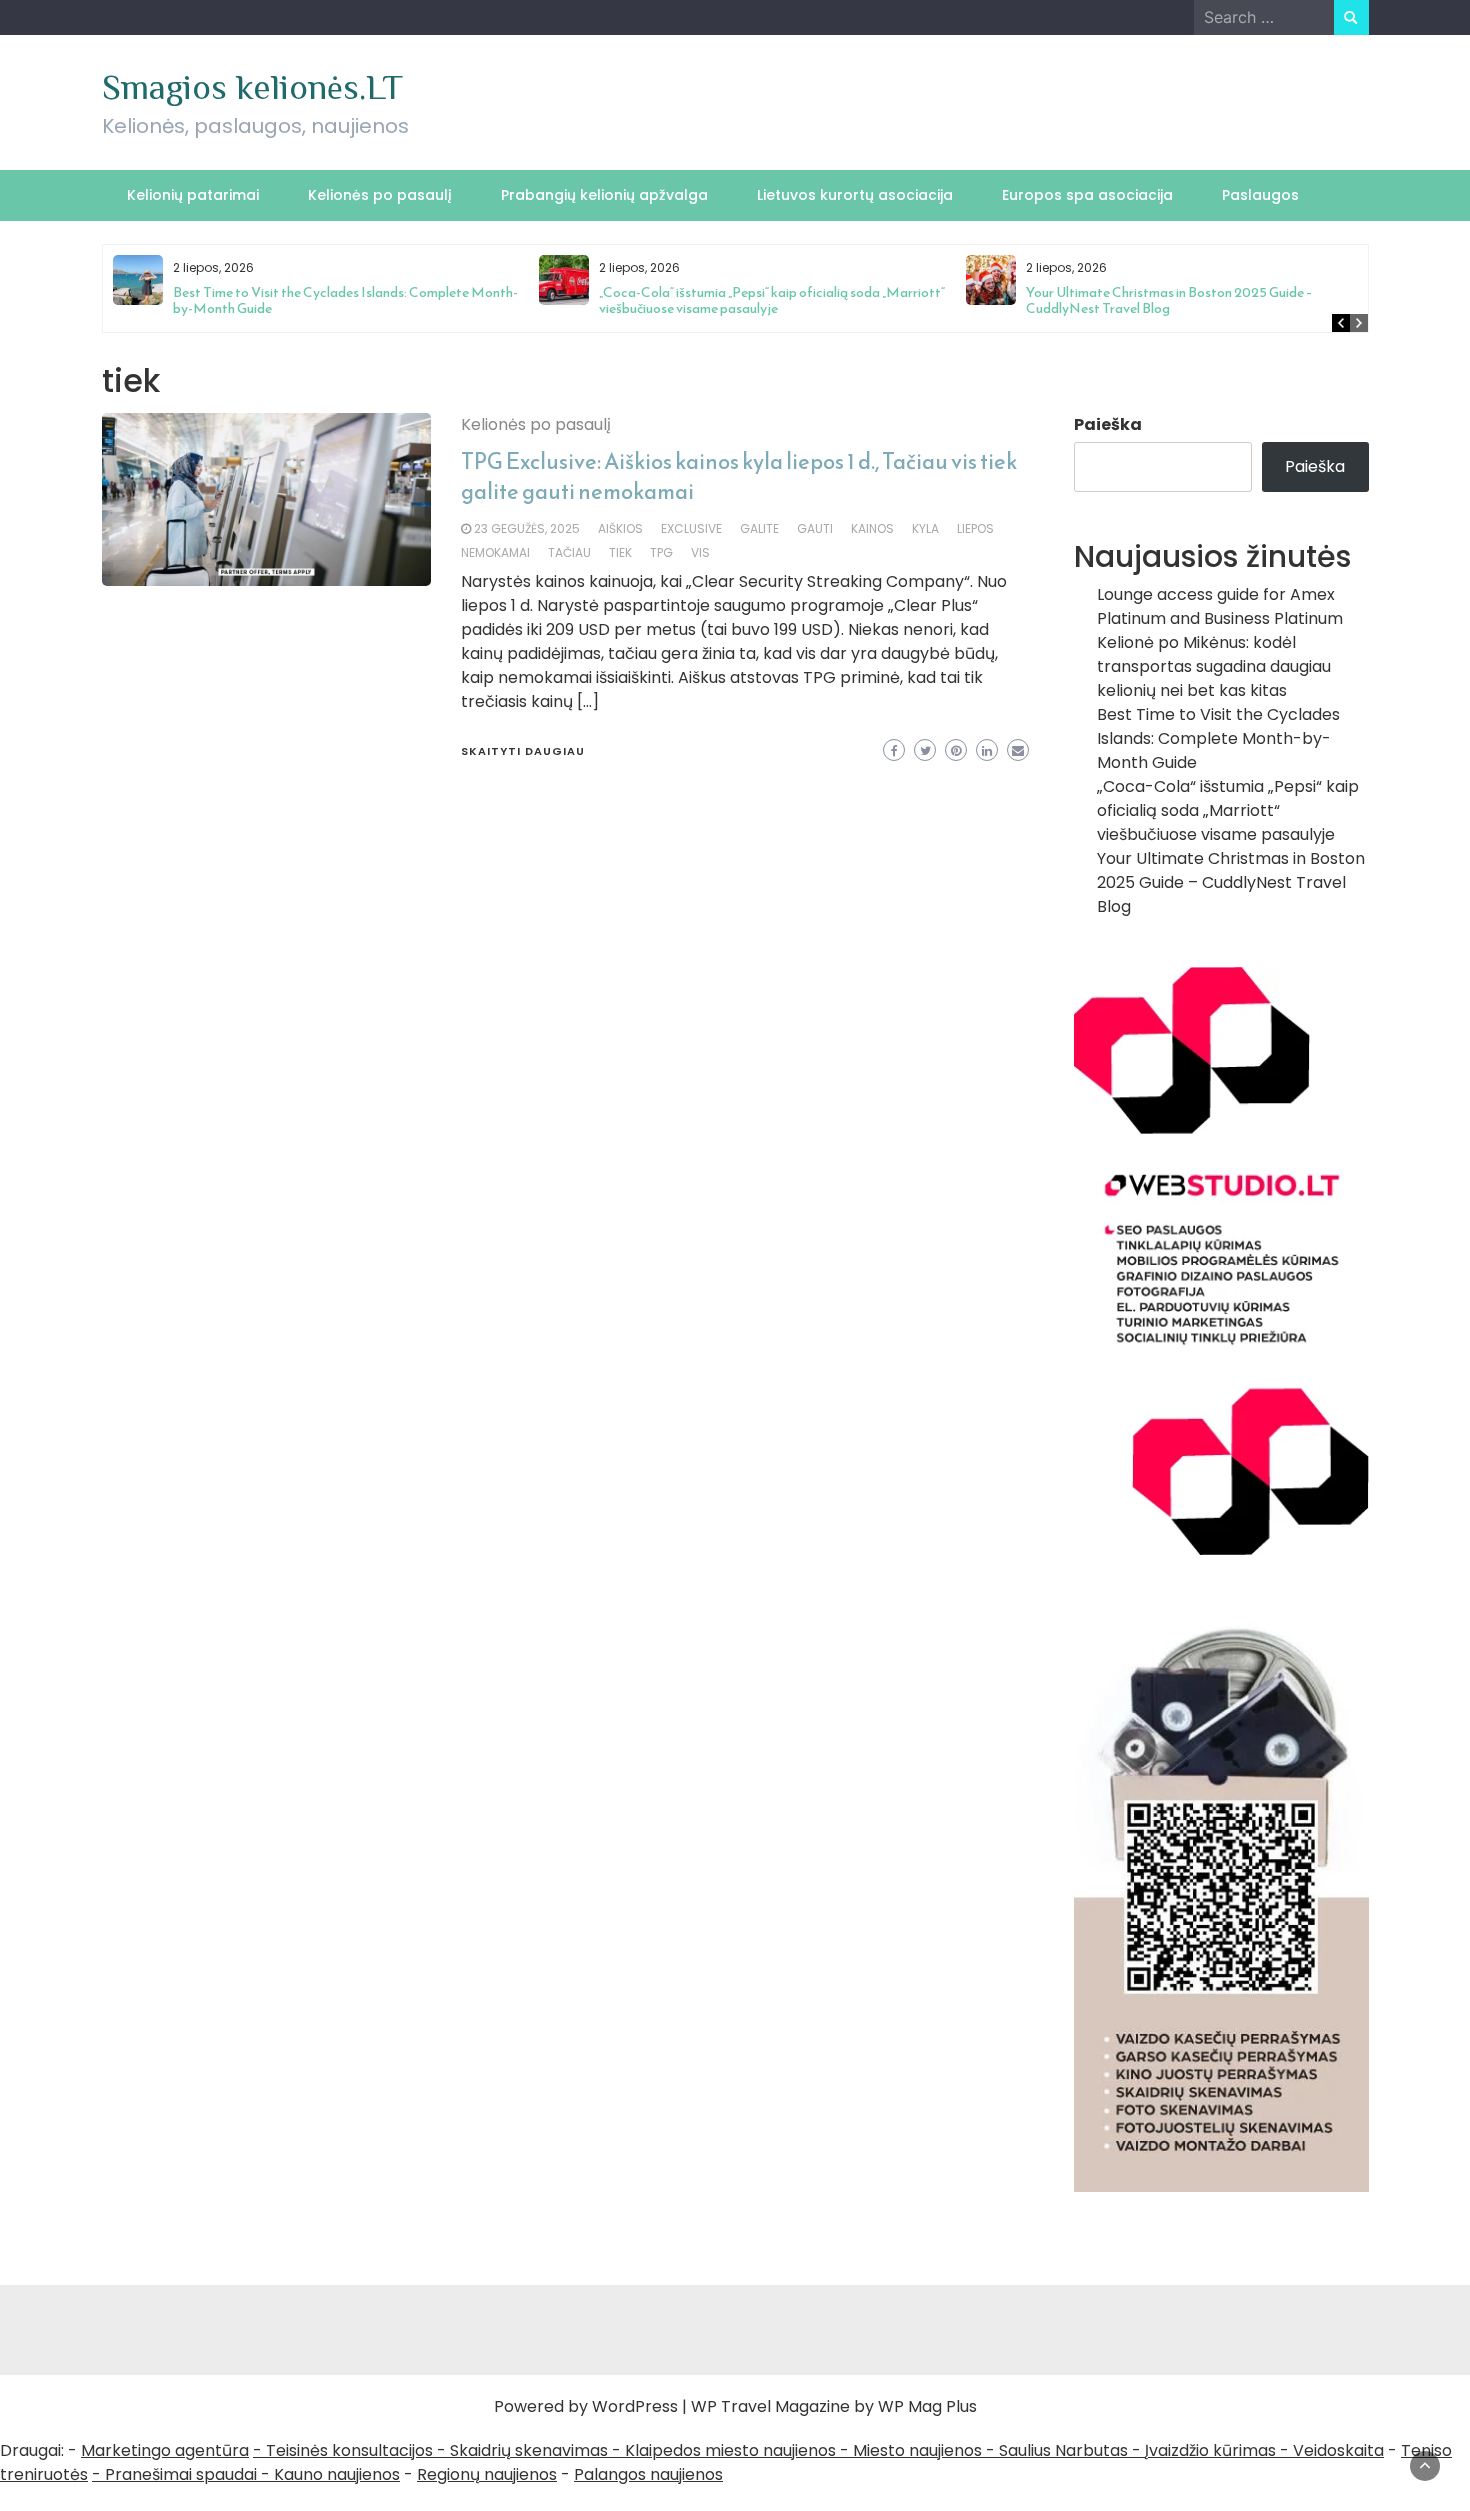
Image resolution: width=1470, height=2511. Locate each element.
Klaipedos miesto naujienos (730, 2450)
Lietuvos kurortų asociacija (855, 195)
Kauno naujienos (337, 2474)
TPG (661, 552)
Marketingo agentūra (165, 2450)
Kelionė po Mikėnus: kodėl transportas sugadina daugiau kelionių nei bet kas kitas (1214, 666)
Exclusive (691, 528)
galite (759, 528)
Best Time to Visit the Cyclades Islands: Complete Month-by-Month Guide (345, 300)
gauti (815, 528)
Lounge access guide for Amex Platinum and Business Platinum (1220, 606)
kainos (872, 528)
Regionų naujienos (487, 2474)
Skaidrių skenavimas (529, 2450)
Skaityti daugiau (523, 751)
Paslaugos (1260, 195)
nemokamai (495, 552)
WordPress (635, 2406)
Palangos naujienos (648, 2474)
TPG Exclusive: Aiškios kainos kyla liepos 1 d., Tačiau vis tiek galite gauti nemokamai (739, 476)
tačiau (569, 552)
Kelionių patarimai (193, 195)
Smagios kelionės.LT (252, 87)
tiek (620, 552)
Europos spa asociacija (1087, 195)
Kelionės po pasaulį (380, 195)
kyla (925, 528)
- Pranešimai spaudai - (183, 2474)
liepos (975, 528)
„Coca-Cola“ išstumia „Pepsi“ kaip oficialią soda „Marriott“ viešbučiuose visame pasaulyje (772, 300)
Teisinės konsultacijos (349, 2450)
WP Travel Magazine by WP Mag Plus (834, 2406)
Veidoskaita (1338, 2450)
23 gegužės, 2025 (527, 528)
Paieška (1108, 424)
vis (700, 552)
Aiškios (620, 528)
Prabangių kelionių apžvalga (604, 195)
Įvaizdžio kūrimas (1210, 2450)
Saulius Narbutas (1063, 2450)
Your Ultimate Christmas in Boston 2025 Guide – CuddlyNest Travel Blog (1169, 300)
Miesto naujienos (917, 2450)
